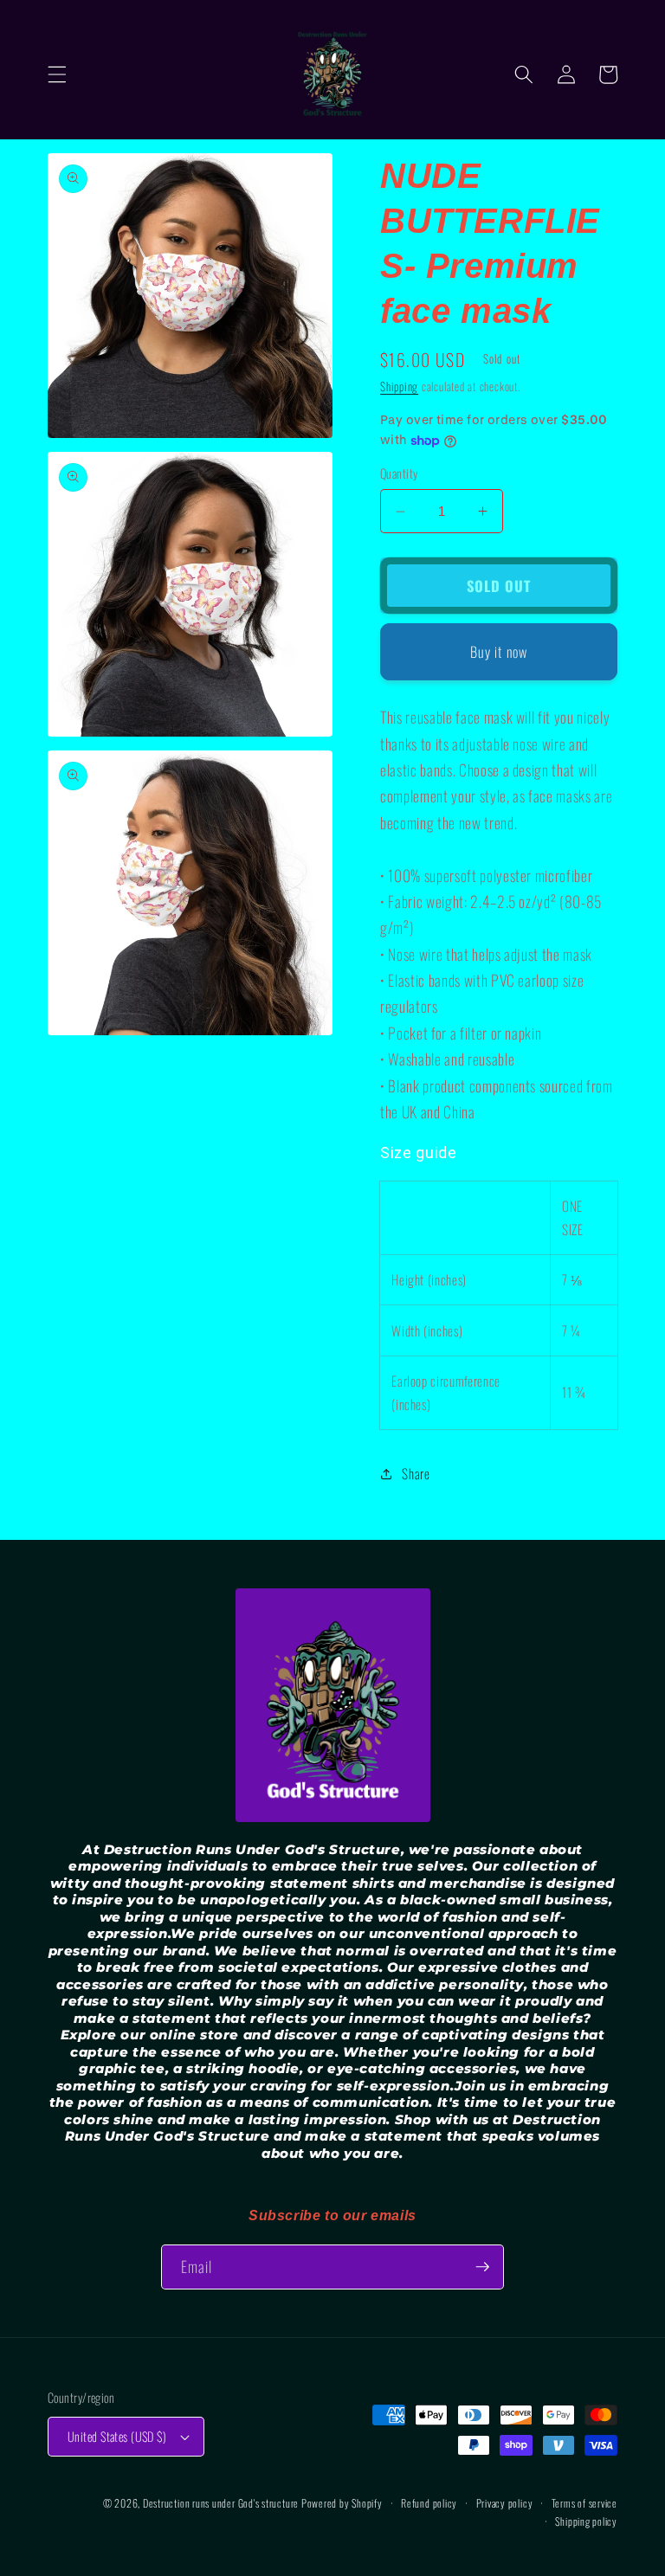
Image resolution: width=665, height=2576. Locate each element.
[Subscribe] (482, 2267)
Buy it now (499, 651)
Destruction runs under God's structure (222, 2503)
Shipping (399, 386)
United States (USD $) (117, 2436)
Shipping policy (586, 2521)
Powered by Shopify (342, 2503)
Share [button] (416, 1473)
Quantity (399, 473)
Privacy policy (505, 2503)
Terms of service (584, 2503)
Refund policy (429, 2503)
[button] (57, 74)
